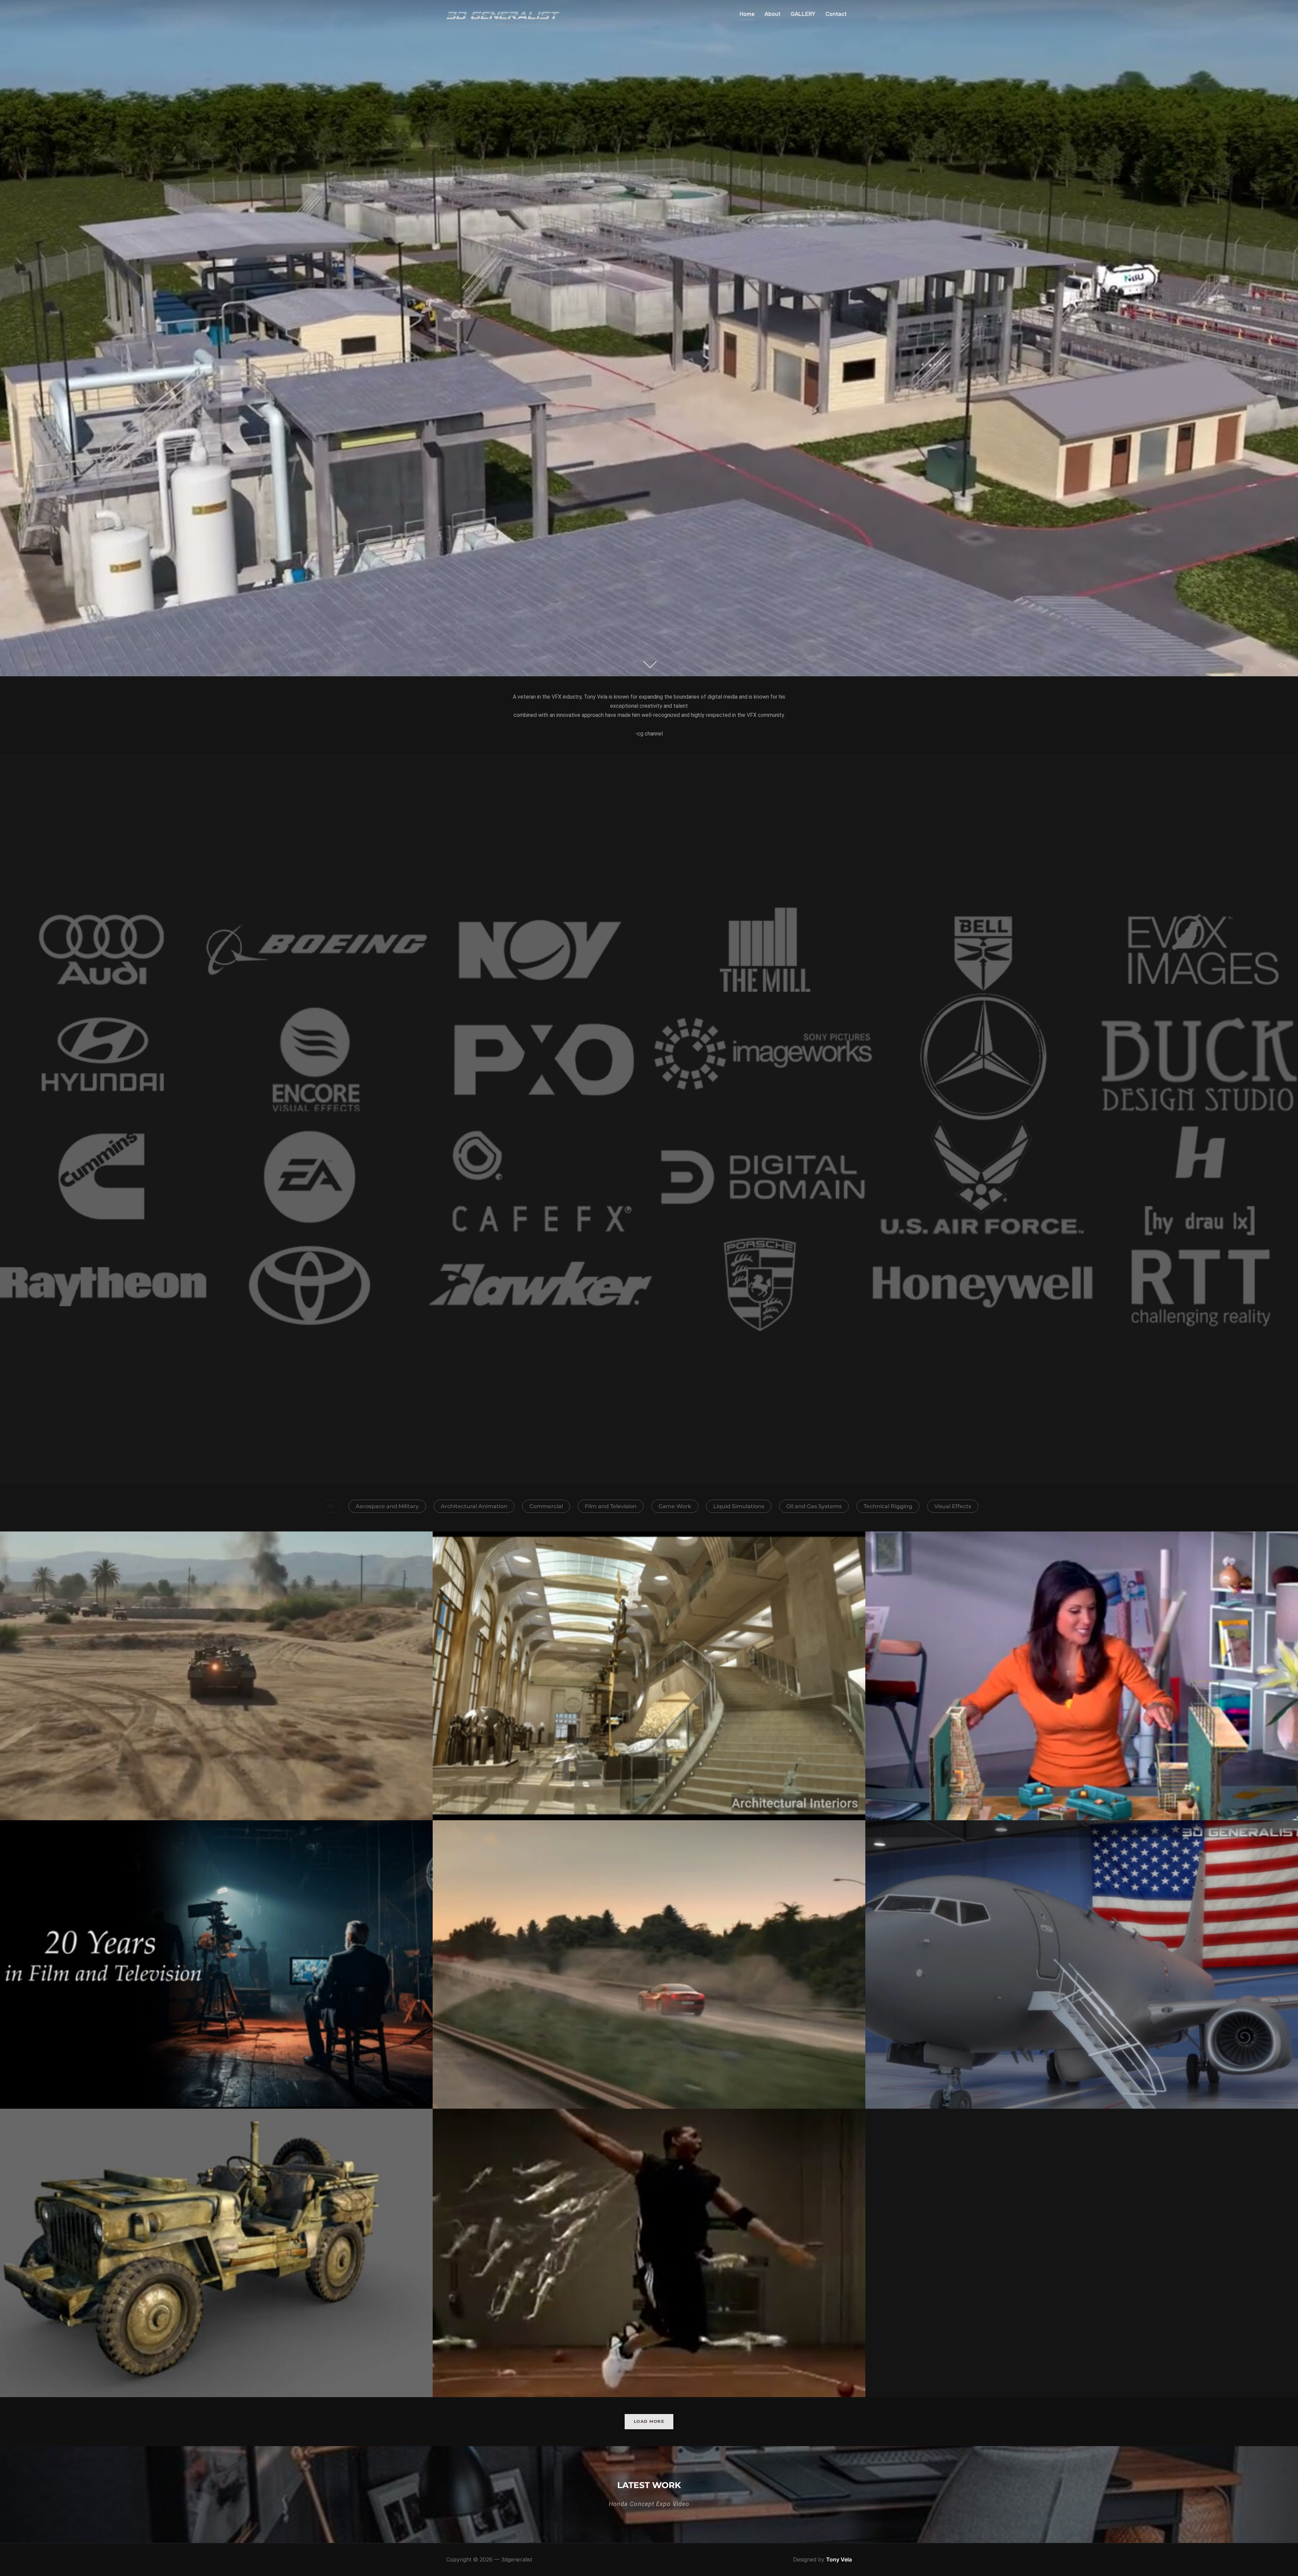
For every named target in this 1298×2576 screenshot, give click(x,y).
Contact (836, 14)
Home (747, 14)
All (330, 1506)
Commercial (546, 1506)
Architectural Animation (474, 1506)
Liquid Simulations (739, 1506)
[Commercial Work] (649, 2253)
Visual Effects (953, 1506)
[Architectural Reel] (649, 1676)
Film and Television (611, 1506)
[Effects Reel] (216, 1676)
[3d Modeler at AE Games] (216, 2253)
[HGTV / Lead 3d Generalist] (1082, 1676)
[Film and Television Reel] (216, 1964)
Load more (649, 2421)
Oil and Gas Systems (814, 1506)
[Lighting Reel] (1082, 1964)
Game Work (675, 1506)
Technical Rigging (888, 1506)
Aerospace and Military (387, 1506)
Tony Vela (839, 2559)
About (773, 14)
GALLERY (803, 14)
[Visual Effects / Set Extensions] (649, 1964)
